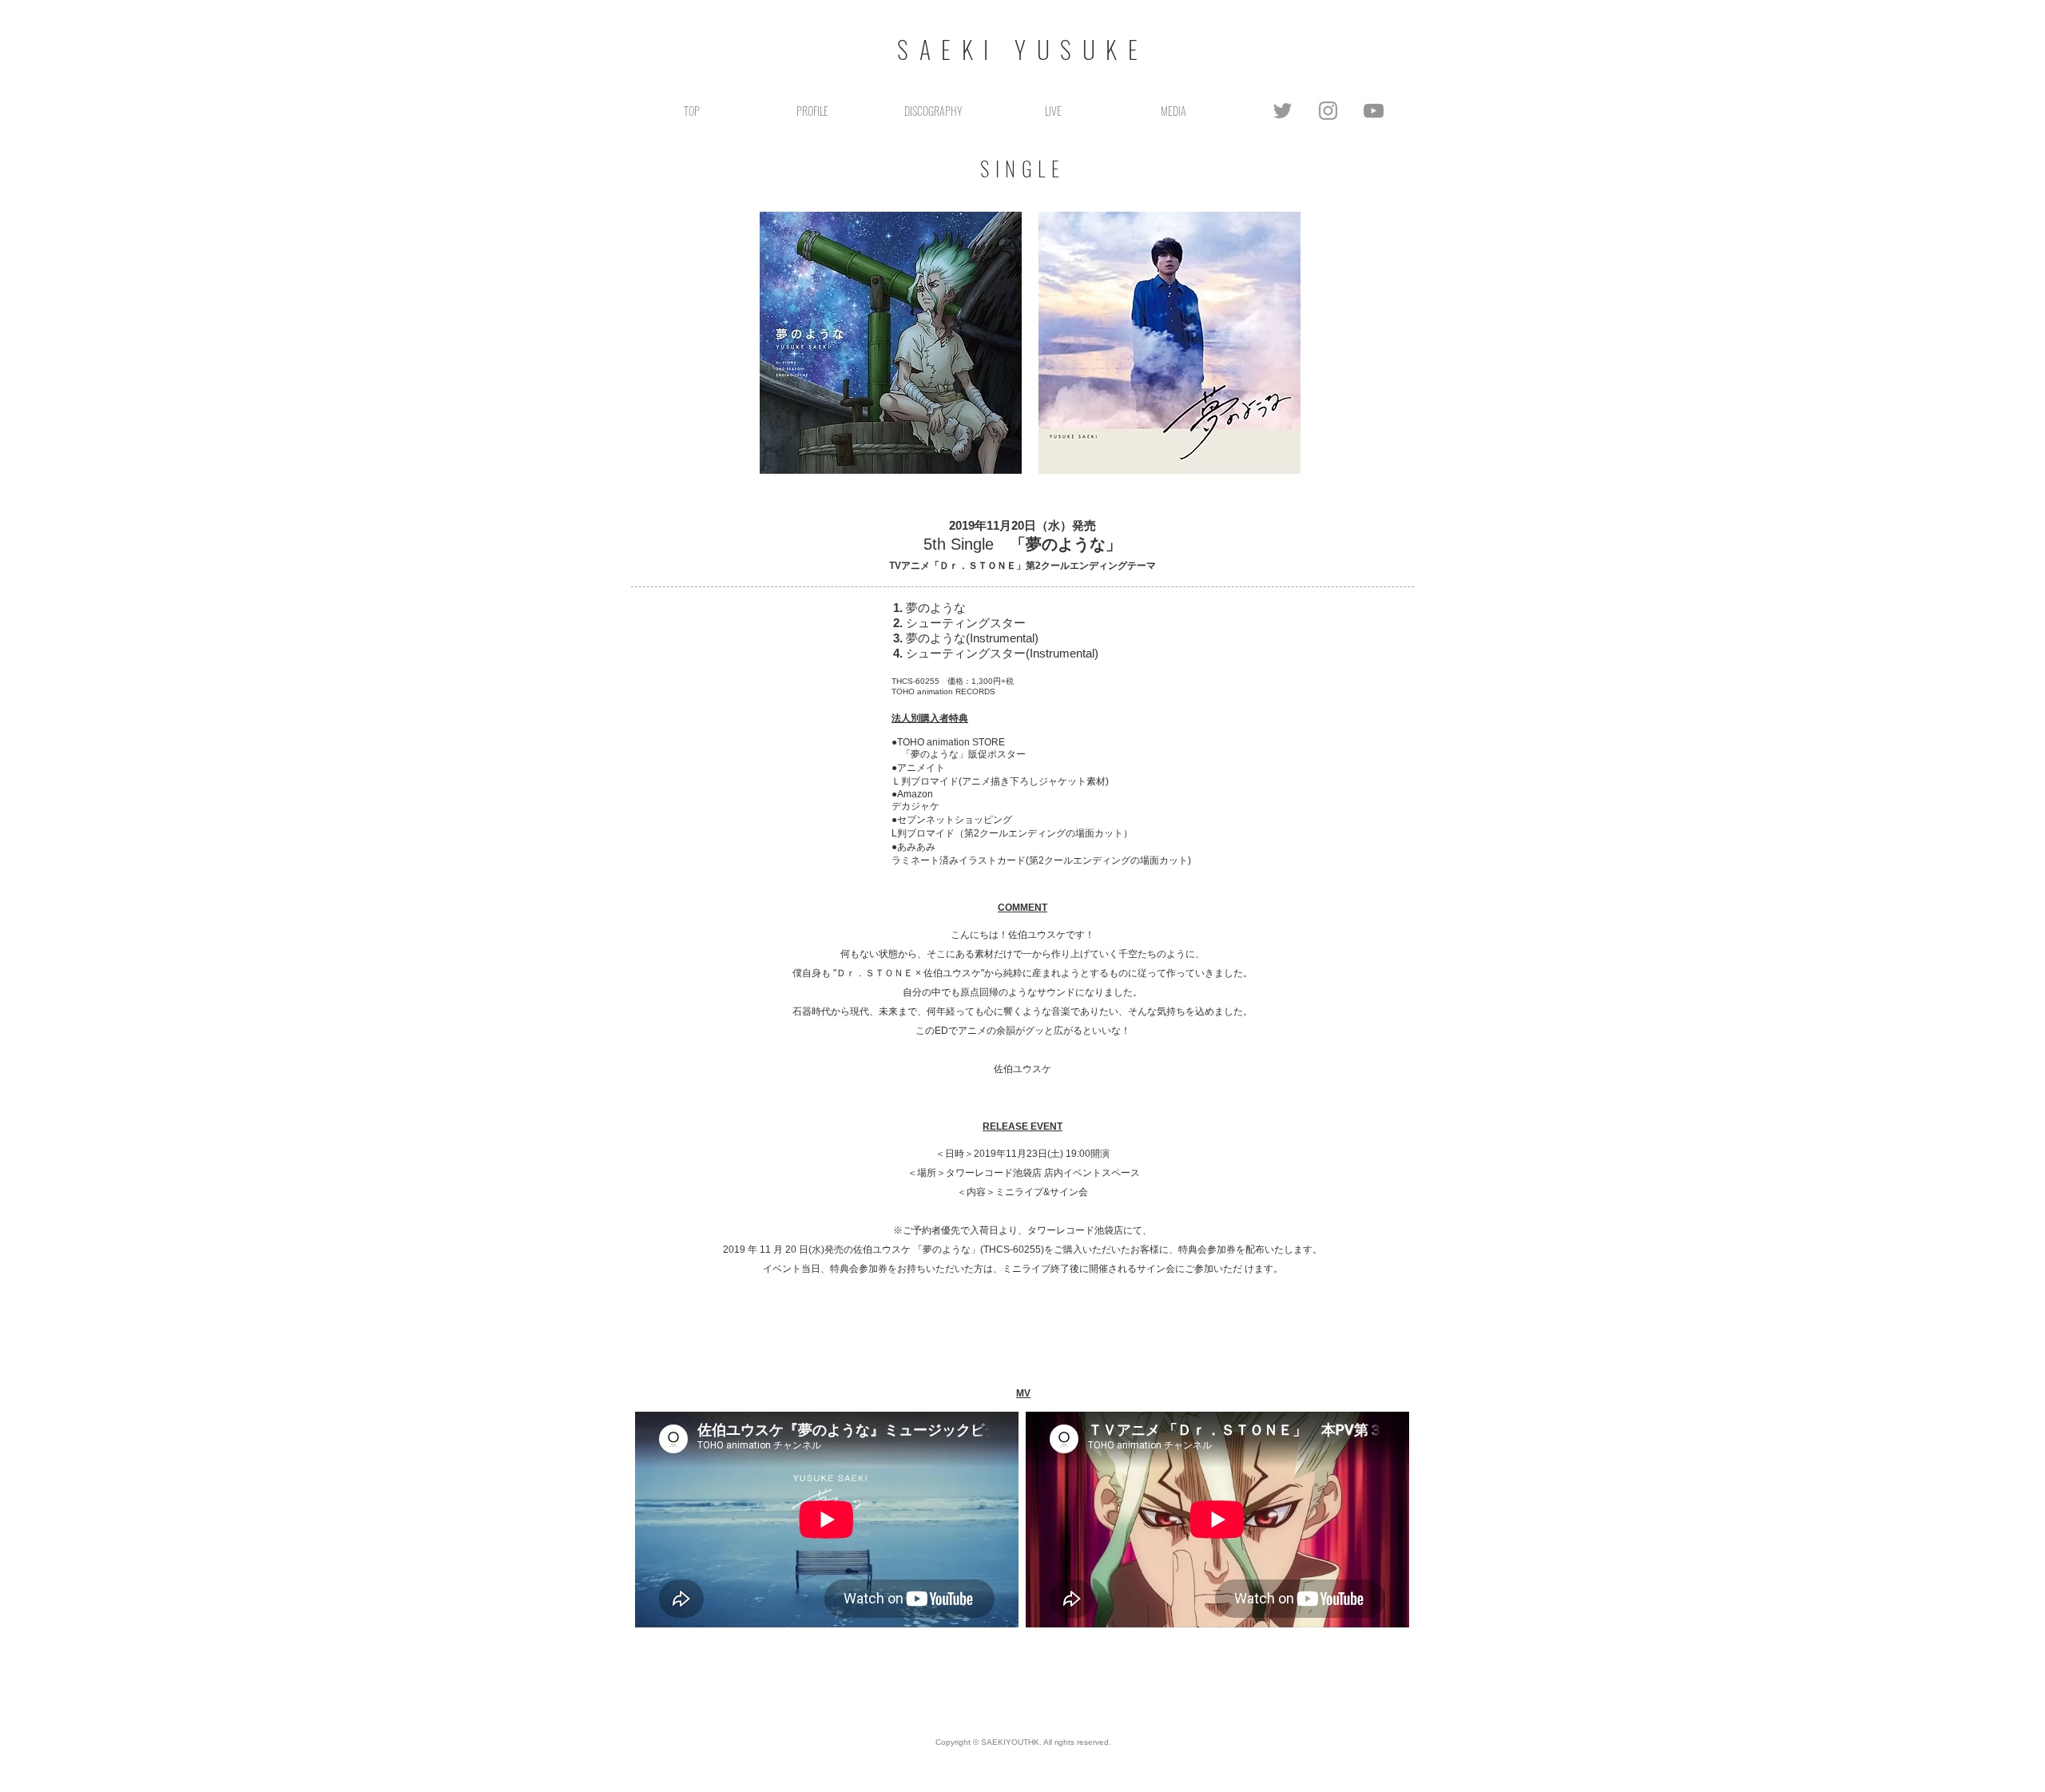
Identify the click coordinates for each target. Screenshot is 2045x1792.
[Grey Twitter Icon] (1283, 111)
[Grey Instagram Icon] (1328, 111)
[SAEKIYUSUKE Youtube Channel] (1374, 111)
